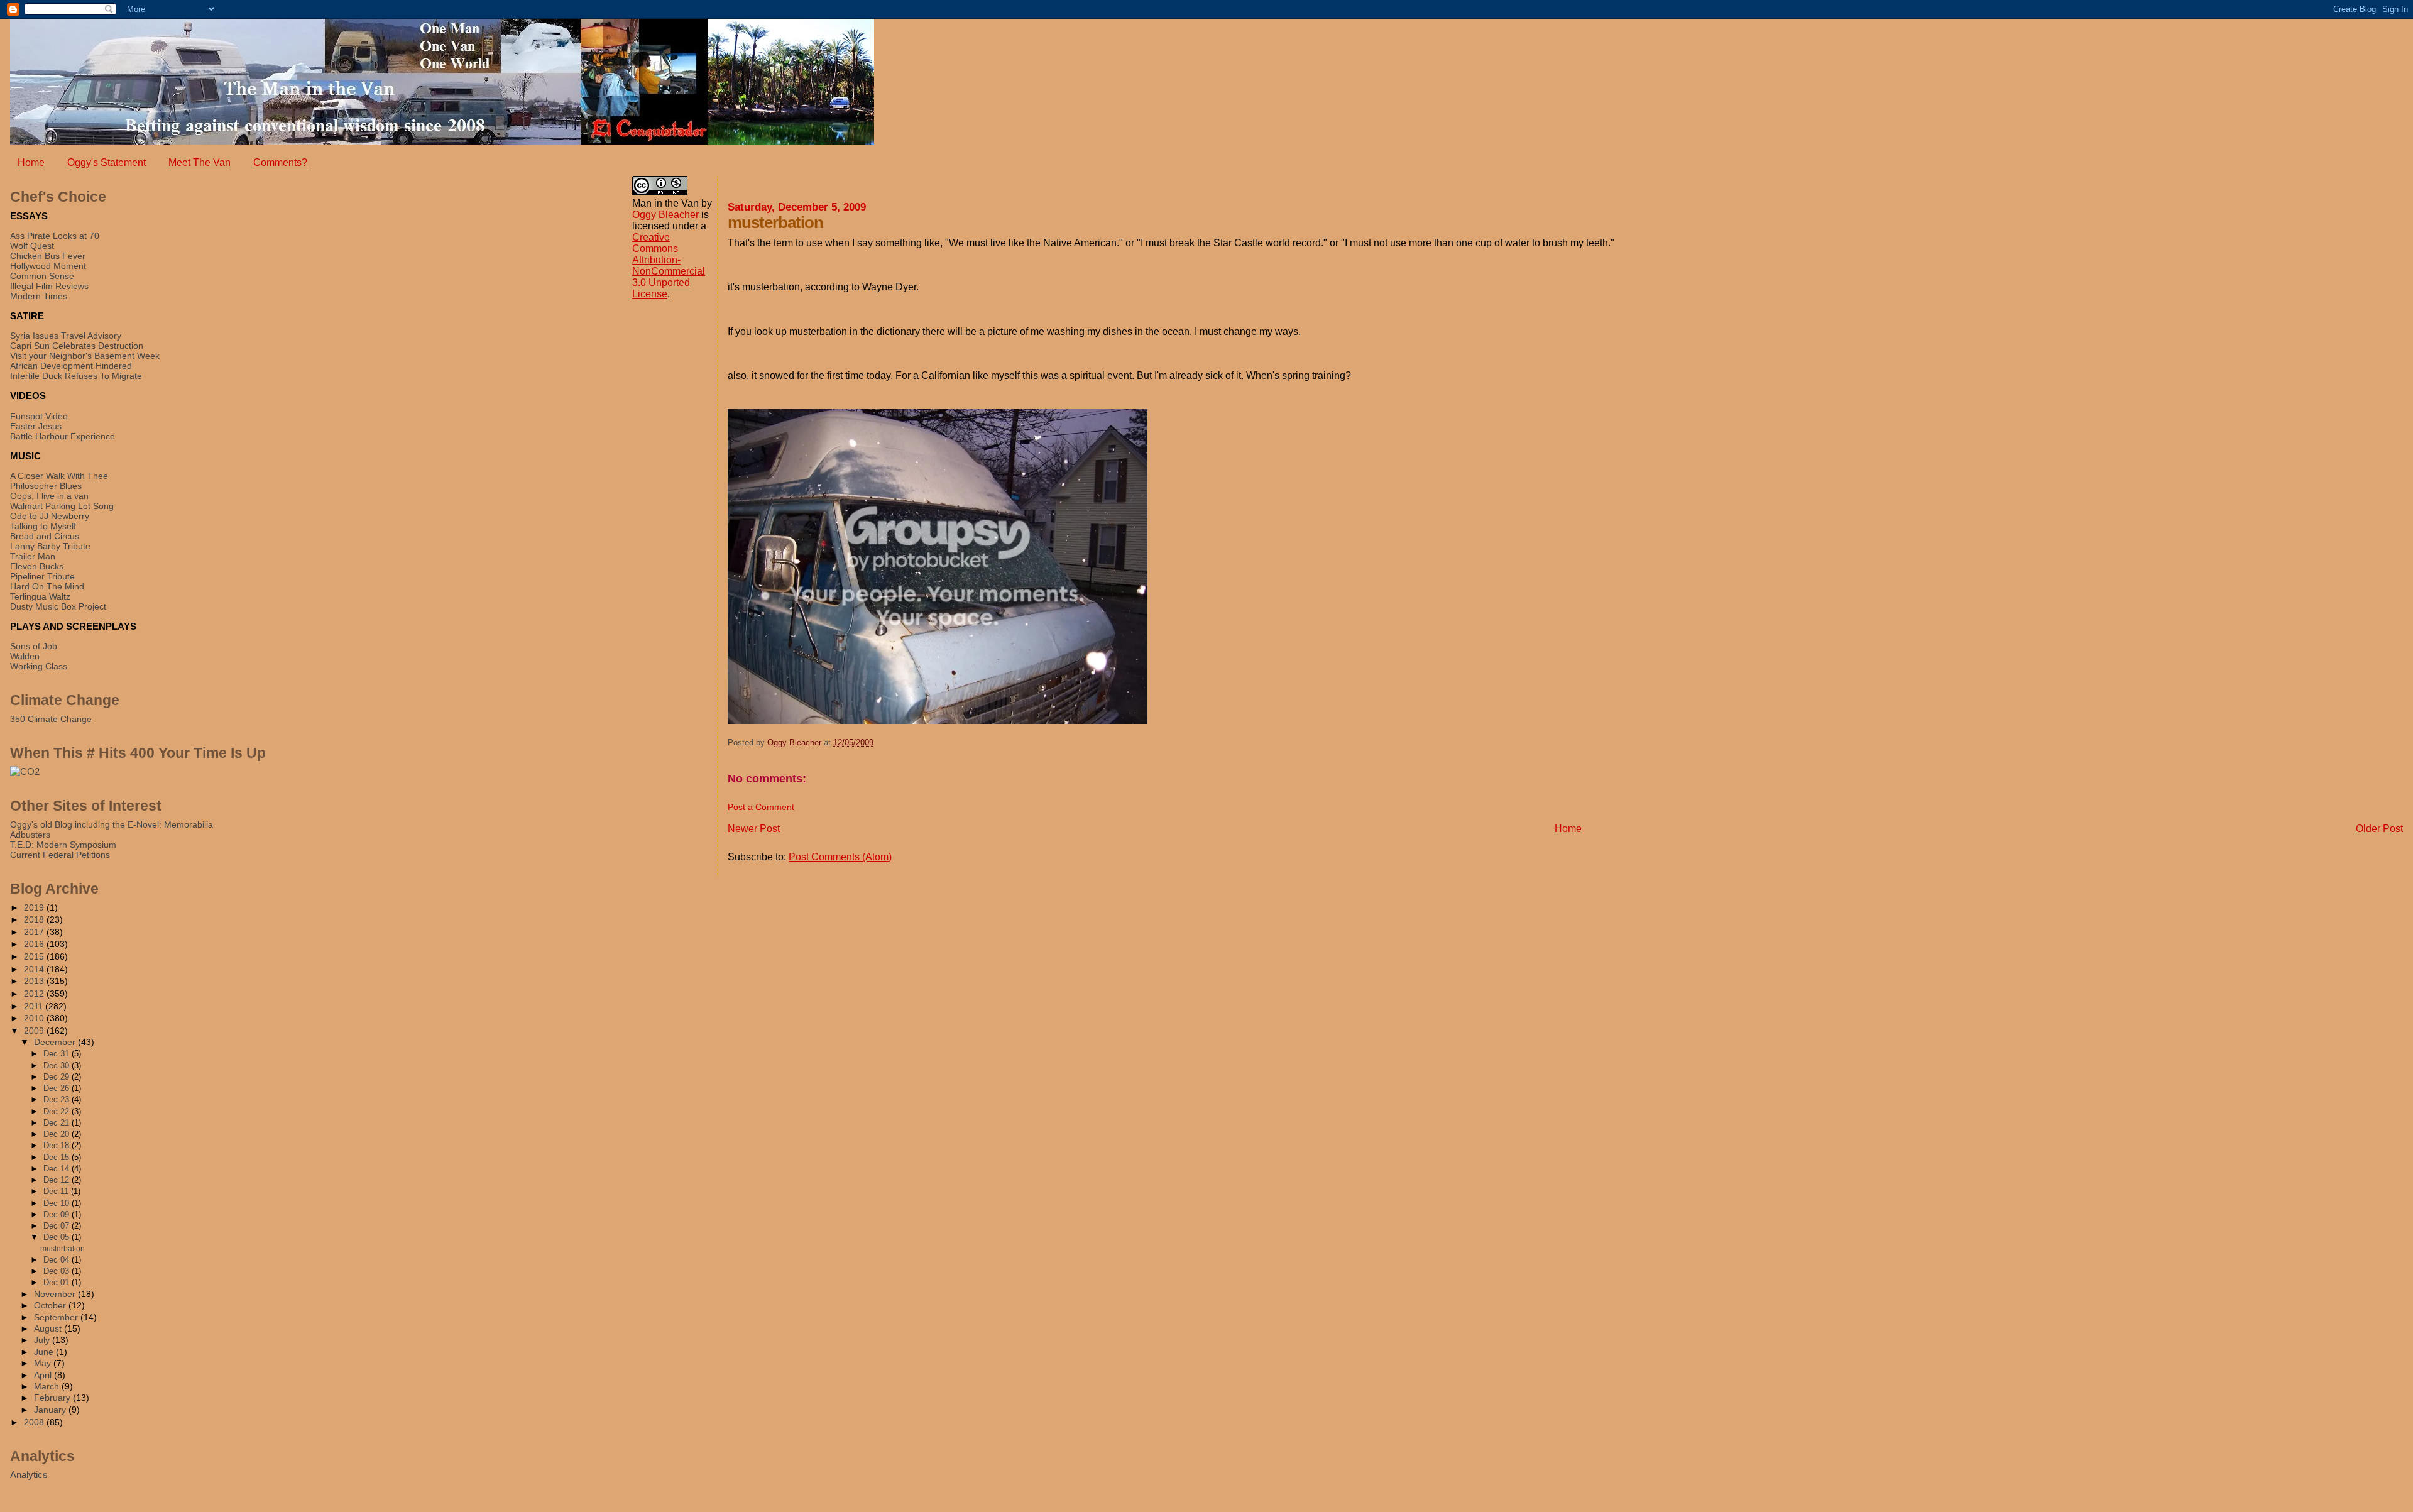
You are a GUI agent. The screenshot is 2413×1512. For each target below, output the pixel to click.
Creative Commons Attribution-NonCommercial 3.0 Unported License (669, 266)
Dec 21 (57, 1123)
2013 (35, 981)
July (43, 1340)
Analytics (29, 1475)
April (44, 1375)
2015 (35, 956)
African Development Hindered (71, 366)
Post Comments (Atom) (840, 857)
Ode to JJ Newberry (50, 516)
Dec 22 (57, 1111)
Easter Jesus (36, 426)
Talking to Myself (43, 526)
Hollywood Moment (48, 266)
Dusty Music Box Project (58, 606)
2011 (35, 1006)
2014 (35, 969)
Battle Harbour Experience (63, 436)
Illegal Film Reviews (49, 286)
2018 (35, 919)
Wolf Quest (32, 246)
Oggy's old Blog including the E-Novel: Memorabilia (112, 824)
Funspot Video (39, 416)
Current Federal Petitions (60, 855)
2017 (35, 932)
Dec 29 (57, 1077)
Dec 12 (57, 1180)
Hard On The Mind (47, 586)
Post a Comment (761, 807)
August (49, 1329)
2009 (35, 1031)
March (48, 1387)
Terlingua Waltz (40, 596)
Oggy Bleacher (665, 215)
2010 (35, 1018)
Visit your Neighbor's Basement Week (85, 356)
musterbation (63, 1249)
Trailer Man (33, 556)
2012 (35, 994)
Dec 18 (57, 1145)
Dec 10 (57, 1203)
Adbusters (30, 835)
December (56, 1042)
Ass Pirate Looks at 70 (55, 236)
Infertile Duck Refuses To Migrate (76, 376)
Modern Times (39, 296)
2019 (35, 907)
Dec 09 (57, 1214)
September (57, 1318)
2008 (35, 1422)
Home (31, 162)
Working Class (39, 666)
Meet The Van (200, 162)
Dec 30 (57, 1066)
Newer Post (754, 829)
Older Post (2379, 829)
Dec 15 (57, 1157)
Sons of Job (34, 646)
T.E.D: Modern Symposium (63, 845)
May (44, 1363)
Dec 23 (57, 1099)
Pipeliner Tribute (42, 576)
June (45, 1352)
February (53, 1398)
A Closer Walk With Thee (59, 476)
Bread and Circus (45, 536)
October (51, 1306)
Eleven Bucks (37, 566)
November (56, 1294)
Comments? (280, 162)
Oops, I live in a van (49, 496)
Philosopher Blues (46, 486)
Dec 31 (57, 1054)
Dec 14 (57, 1169)
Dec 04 (57, 1260)
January (51, 1410)
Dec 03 (57, 1271)
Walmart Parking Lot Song (62, 506)
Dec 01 (57, 1282)
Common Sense (42, 276)
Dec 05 (57, 1237)
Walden (25, 656)
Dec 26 (57, 1088)
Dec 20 (57, 1134)
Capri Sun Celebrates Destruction (77, 346)
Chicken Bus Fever (48, 256)
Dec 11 (57, 1191)
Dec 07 (57, 1226)
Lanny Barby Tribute (50, 546)
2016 (35, 944)
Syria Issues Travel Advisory (66, 336)
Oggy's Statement (107, 162)
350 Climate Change (51, 719)
